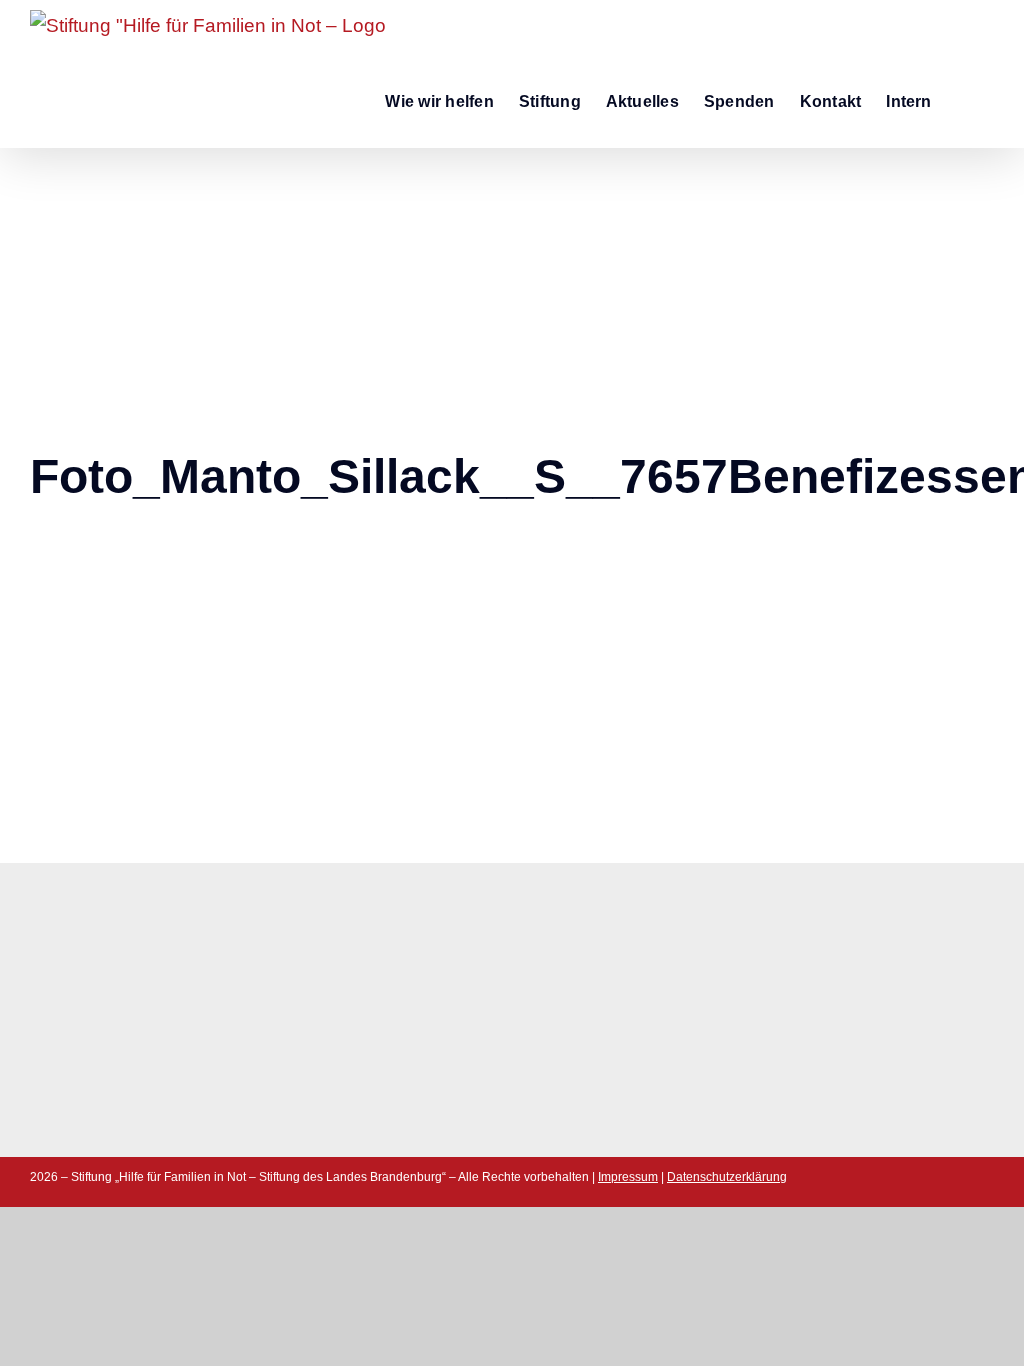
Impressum (628, 1177)
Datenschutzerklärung (727, 1177)
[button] (963, 100)
